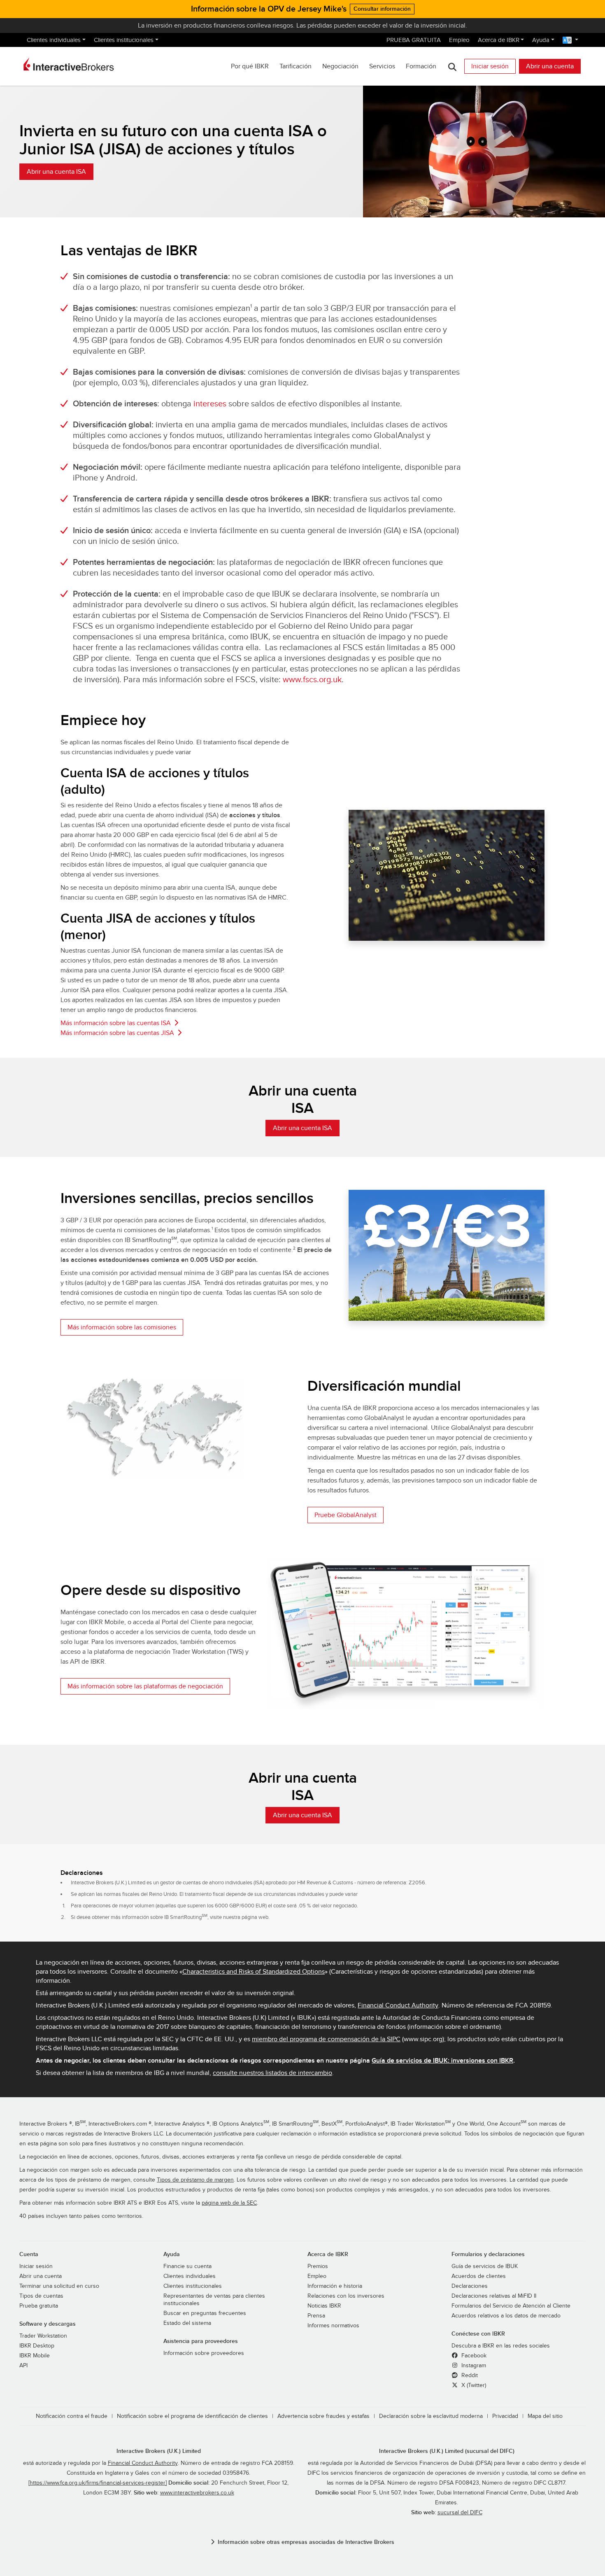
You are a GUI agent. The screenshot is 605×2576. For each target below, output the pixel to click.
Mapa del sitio (545, 2416)
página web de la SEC (229, 2203)
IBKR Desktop (37, 2346)
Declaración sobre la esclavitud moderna (431, 2416)
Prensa (316, 2316)
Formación (421, 66)
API (23, 2366)
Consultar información (382, 9)
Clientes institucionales (124, 40)
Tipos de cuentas (41, 2296)
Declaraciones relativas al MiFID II (494, 2296)
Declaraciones (470, 2286)
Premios (318, 2266)
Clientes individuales (54, 40)
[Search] (452, 66)
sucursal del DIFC (460, 2513)
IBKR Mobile (35, 2356)
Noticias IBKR (324, 2306)
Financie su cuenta (187, 2266)
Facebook (473, 2356)
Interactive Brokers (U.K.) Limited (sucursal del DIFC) (447, 2451)
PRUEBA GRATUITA (414, 40)
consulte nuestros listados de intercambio (272, 2073)
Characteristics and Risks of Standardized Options (254, 1972)
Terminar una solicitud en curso (59, 2286)
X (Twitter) (473, 2385)
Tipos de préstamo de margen (195, 2180)
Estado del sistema (187, 2323)
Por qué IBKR (250, 66)
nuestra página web (246, 1917)
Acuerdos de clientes (479, 2276)
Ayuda (541, 40)
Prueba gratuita (39, 2306)
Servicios (382, 66)
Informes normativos (333, 2326)
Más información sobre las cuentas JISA (117, 1033)
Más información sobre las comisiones (122, 1327)
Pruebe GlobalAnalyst (346, 1515)
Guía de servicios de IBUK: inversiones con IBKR (442, 2061)
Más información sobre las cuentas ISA (116, 1023)
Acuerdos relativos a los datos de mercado (506, 2316)
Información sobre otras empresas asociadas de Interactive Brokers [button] (306, 2542)
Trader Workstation (43, 2336)
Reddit (469, 2376)
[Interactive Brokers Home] (69, 64)
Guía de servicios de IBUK (485, 2266)
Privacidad (505, 2416)
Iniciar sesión (490, 66)
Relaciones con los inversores (346, 2296)
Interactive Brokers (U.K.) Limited (159, 2451)
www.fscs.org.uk (312, 680)
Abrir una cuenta (550, 66)
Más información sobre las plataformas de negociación (145, 1686)
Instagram (473, 2366)
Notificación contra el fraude (72, 2416)
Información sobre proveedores (204, 2353)
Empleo (459, 40)
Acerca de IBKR (499, 40)
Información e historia (335, 2286)
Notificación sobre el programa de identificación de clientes (192, 2416)
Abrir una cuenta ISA (56, 172)
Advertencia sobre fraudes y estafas (323, 2416)
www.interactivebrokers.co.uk (197, 2493)
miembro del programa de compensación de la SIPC (326, 2039)
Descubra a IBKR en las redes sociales (501, 2346)
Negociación (340, 66)
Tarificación (296, 66)
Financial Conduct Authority (398, 2005)
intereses (210, 404)
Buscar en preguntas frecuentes (205, 2313)
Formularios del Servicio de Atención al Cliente (511, 2306)
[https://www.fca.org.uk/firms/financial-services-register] (98, 2483)
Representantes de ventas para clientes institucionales (214, 2300)
